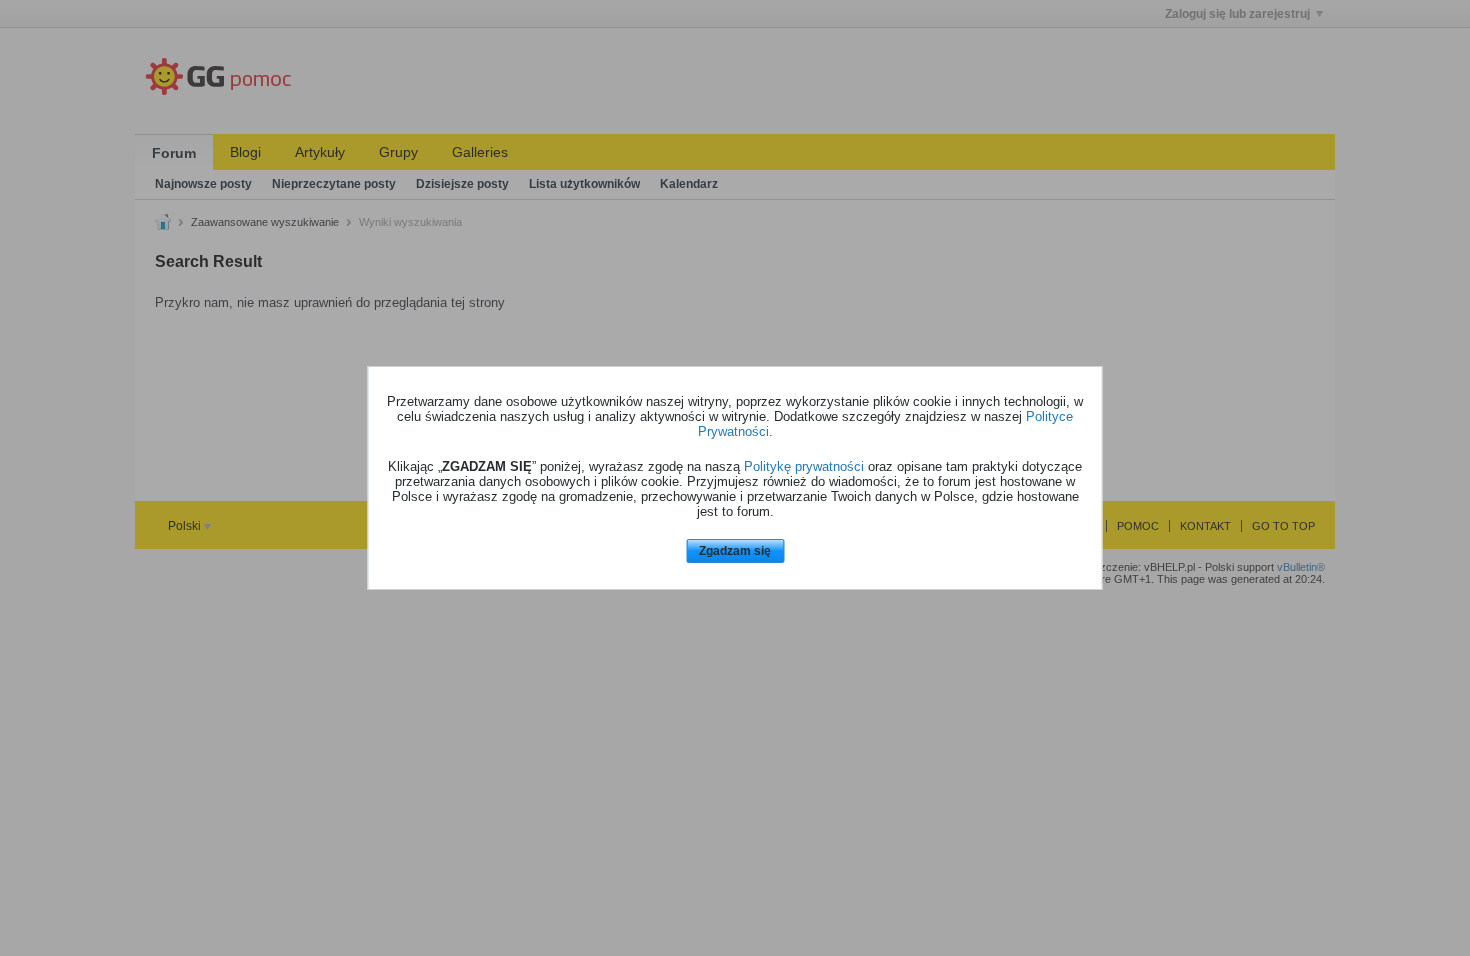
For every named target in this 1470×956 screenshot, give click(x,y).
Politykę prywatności (804, 466)
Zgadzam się (735, 551)
